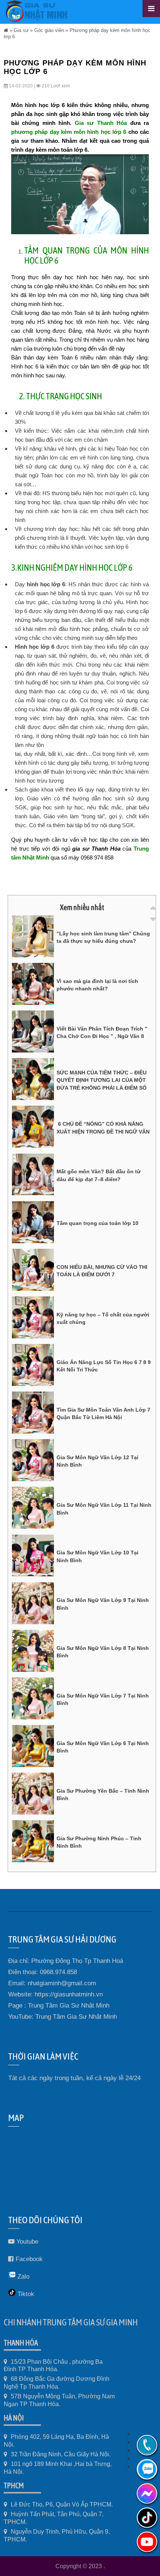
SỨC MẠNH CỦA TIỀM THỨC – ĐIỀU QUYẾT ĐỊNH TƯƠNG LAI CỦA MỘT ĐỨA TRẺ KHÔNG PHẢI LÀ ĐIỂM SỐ (102, 1080)
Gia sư (21, 30)
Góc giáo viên (49, 30)
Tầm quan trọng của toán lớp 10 (97, 1223)
